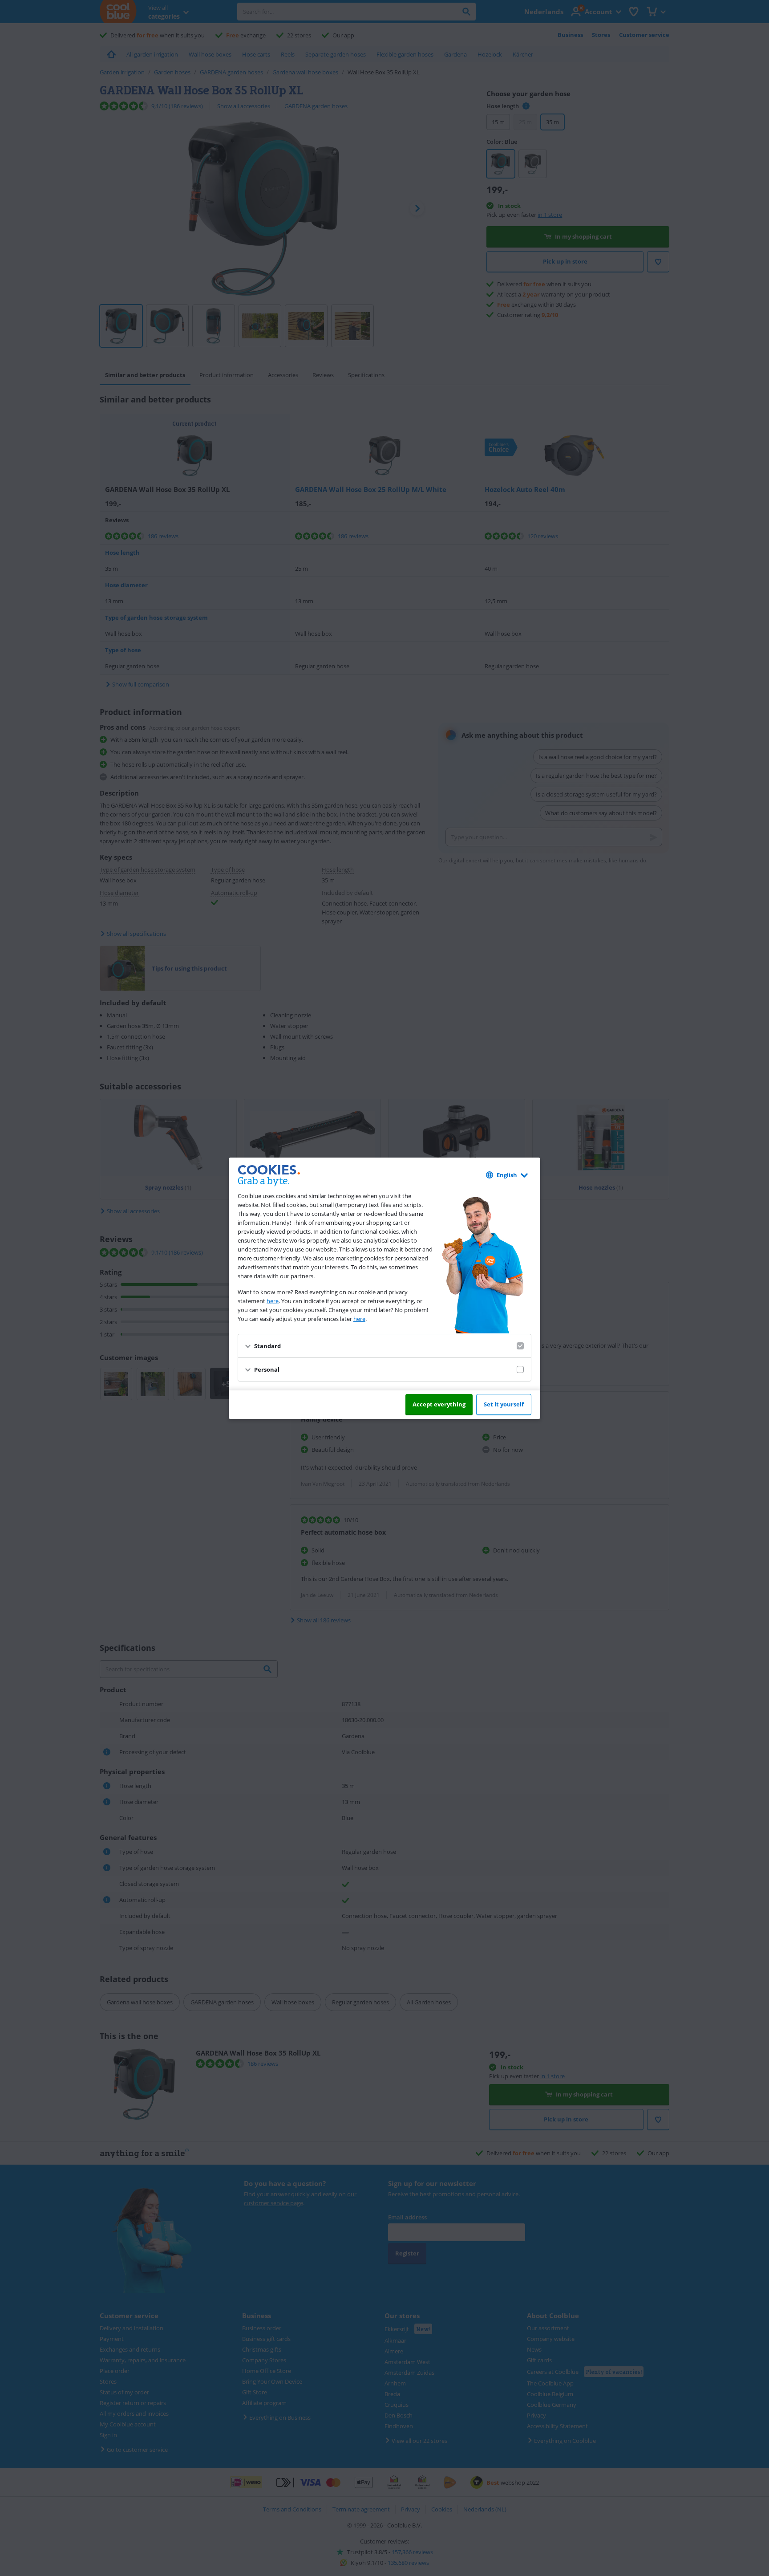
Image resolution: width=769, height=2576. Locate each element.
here (273, 1301)
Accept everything (439, 1404)
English (507, 1175)
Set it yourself (504, 1404)
